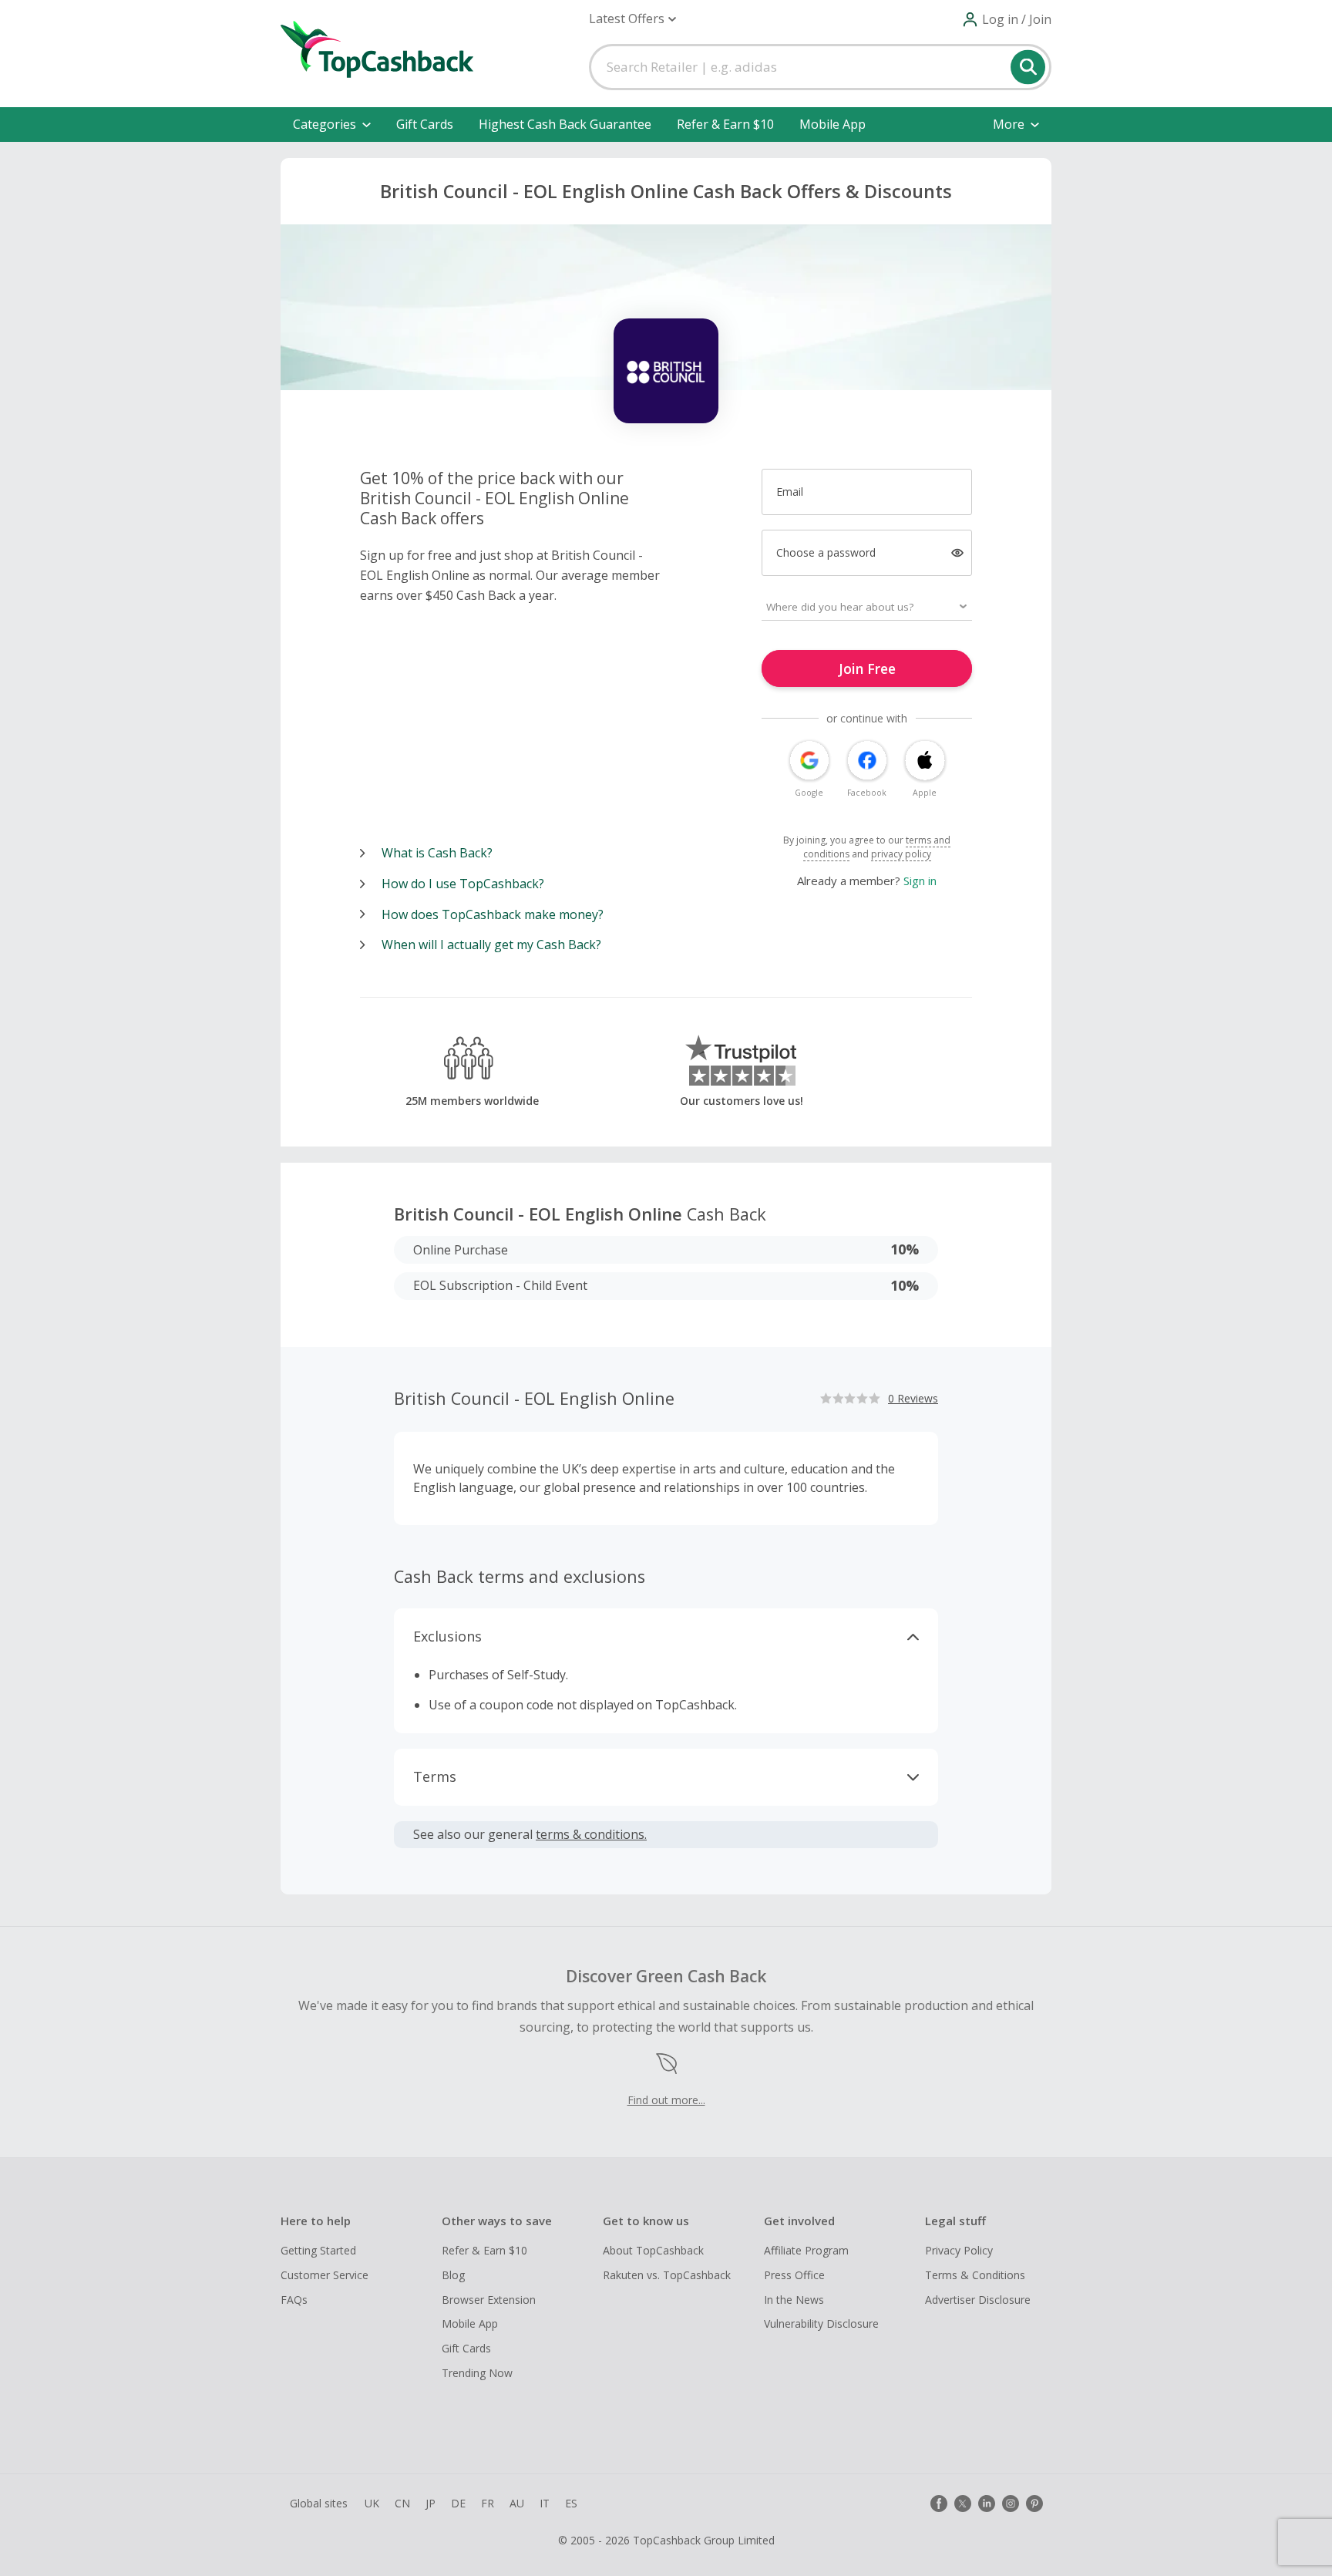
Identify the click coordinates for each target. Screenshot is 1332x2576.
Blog (453, 2275)
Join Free (867, 668)
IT (545, 2503)
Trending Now (477, 2373)
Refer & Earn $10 (725, 124)
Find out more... (666, 2100)
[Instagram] (1011, 2504)
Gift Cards (425, 124)
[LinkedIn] (987, 2504)
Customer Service (325, 2275)
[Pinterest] (1034, 2504)
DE (458, 2503)
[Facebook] (939, 2504)
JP (431, 2503)
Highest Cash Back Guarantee (565, 124)
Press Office (794, 2275)
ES (571, 2503)
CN (402, 2503)
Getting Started (318, 2250)
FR (488, 2503)
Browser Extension (489, 2300)
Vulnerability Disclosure (821, 2323)
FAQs (294, 2300)
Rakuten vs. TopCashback (667, 2275)
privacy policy (901, 854)
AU (517, 2503)
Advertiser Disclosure (978, 2300)
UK (372, 2503)
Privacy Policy (959, 2250)
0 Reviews (913, 1398)
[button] (632, 19)
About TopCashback (653, 2250)
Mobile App (832, 124)
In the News (794, 2300)
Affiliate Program (806, 2250)
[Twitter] (963, 2504)
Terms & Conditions (975, 2275)
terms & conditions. (591, 1834)
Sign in (920, 881)
